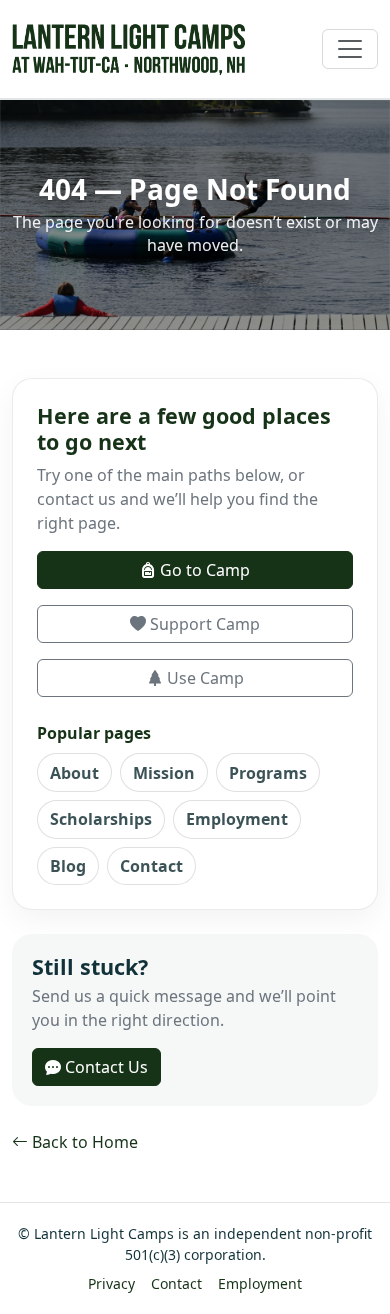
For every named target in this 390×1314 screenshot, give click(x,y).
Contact (151, 866)
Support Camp (203, 624)
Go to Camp (203, 570)
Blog (68, 866)
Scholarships (101, 819)
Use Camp (203, 678)
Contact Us (104, 1067)
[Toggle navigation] (350, 49)
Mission (164, 773)
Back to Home (83, 1142)
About (74, 773)
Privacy (111, 1283)
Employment (237, 819)
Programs (268, 773)
